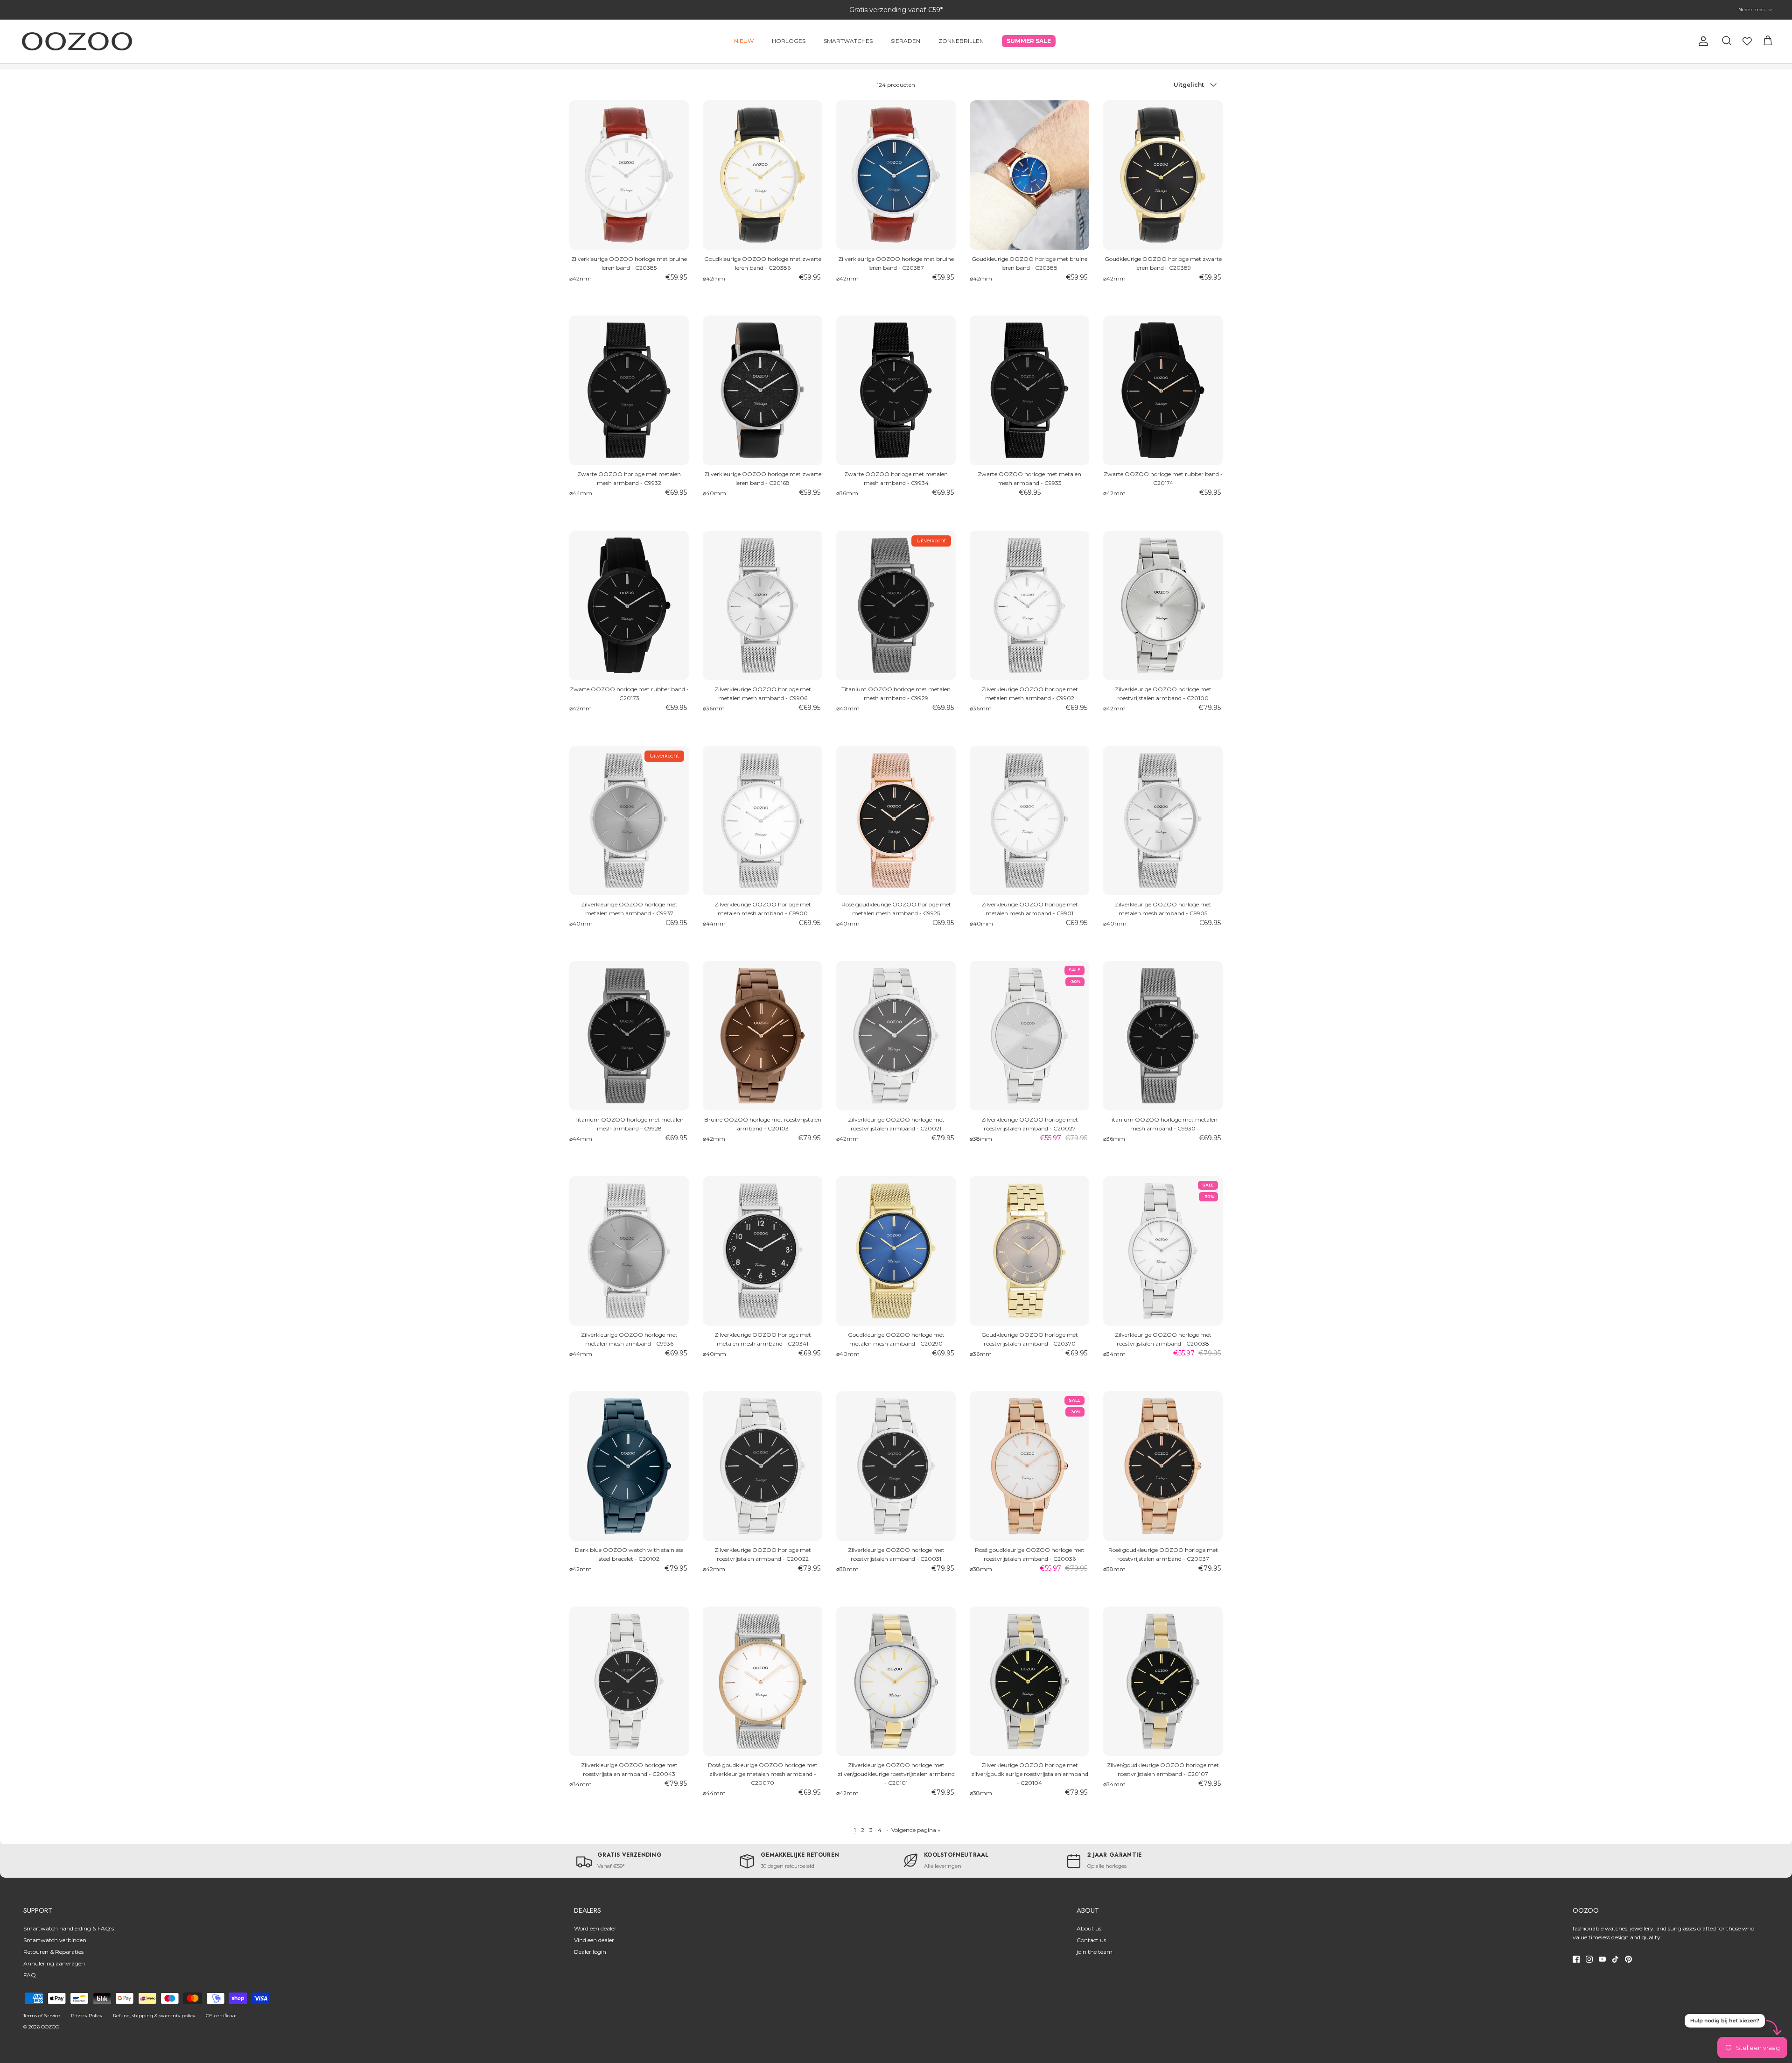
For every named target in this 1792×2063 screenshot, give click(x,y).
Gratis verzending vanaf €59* (896, 10)
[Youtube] (1602, 1959)
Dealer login (590, 1952)
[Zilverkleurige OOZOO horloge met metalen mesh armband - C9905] (1163, 821)
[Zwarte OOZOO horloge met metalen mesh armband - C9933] (1029, 390)
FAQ (30, 1975)
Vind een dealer (594, 1940)
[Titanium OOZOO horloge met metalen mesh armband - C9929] (896, 605)
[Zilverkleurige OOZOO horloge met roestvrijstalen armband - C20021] (896, 1036)
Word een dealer (595, 1928)
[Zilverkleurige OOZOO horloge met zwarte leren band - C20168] (763, 390)
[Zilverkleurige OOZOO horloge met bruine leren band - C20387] (896, 175)
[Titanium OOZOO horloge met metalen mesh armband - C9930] (1163, 1036)
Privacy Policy (87, 2016)
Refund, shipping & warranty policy (154, 2016)
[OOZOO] (77, 41)
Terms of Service (42, 2016)
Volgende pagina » (916, 1830)
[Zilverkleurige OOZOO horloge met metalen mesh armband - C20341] (763, 1251)
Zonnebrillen (961, 41)
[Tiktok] (1615, 1959)
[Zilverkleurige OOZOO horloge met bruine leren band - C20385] (629, 175)
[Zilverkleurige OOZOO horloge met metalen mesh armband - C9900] (763, 821)
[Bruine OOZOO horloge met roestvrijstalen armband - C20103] (763, 1036)
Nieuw (744, 41)
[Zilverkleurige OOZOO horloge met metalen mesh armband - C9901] (1029, 821)
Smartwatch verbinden (55, 1940)
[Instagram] (1589, 1959)
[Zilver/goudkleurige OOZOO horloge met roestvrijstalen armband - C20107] (1163, 1681)
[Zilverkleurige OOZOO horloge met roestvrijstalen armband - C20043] (629, 1681)
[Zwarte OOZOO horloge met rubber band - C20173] (629, 605)
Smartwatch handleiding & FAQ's (69, 1928)
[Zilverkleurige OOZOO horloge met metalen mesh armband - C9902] (1029, 605)
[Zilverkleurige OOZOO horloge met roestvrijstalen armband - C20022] (763, 1466)
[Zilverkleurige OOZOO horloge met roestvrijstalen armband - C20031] (896, 1466)
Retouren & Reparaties (53, 1952)
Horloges (789, 41)
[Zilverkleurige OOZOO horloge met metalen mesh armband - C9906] (763, 605)
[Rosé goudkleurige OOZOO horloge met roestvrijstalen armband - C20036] (1029, 1466)
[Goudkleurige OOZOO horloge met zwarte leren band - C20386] (763, 175)
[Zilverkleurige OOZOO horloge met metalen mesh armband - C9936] (629, 1251)
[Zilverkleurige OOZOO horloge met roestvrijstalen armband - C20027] (1029, 1036)
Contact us (1091, 1940)
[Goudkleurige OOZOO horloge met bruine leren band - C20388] (1029, 175)
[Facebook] (1576, 1959)
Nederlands (1751, 10)
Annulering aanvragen (54, 1963)
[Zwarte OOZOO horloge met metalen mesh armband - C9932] (629, 390)
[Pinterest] (1628, 1959)
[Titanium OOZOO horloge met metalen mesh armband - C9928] (629, 1036)
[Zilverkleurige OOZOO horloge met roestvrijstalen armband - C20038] (1163, 1251)
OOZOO (50, 2027)
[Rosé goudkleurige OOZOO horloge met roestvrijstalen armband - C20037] (1163, 1466)
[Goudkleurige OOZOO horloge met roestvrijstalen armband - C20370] (1029, 1251)
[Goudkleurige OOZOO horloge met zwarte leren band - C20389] (1163, 175)
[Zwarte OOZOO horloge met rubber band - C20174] (1163, 390)
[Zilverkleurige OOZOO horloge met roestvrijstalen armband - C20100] (1163, 605)
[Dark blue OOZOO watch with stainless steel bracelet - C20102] (629, 1466)
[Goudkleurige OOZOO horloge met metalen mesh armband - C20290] (896, 1251)
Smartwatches (848, 41)
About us (1089, 1928)
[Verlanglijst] (1747, 41)
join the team (1095, 1952)
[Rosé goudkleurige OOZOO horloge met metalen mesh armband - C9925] (896, 821)
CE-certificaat (221, 2016)
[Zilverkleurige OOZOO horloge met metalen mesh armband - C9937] (629, 821)
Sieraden (906, 41)
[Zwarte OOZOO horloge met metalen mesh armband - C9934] (896, 390)
